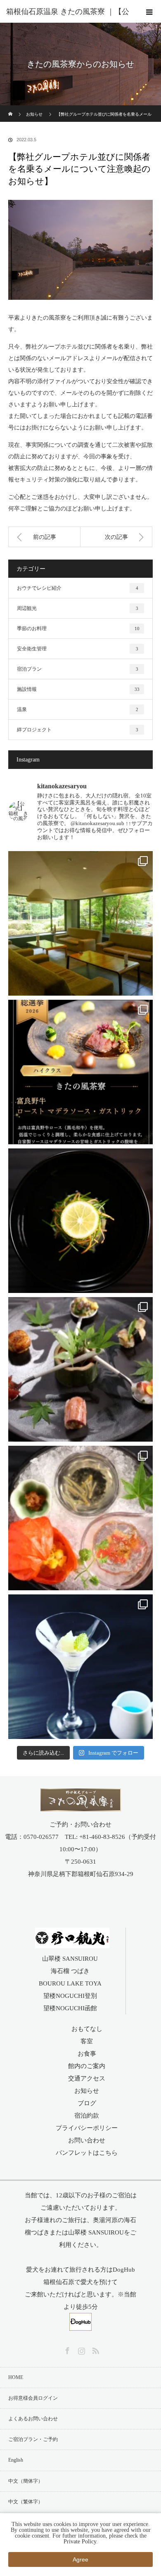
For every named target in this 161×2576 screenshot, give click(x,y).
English (16, 2460)
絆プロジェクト (78, 730)
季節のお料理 (78, 629)
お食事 (87, 2054)
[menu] (149, 12)
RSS (95, 2349)
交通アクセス (87, 2078)
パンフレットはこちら (87, 2153)
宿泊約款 (87, 2116)
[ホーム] (11, 108)
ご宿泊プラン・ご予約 (33, 2439)
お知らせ (87, 2091)
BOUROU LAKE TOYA (70, 1983)
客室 (87, 2041)
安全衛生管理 (78, 649)
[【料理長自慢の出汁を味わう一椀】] (80, 1221)
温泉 (78, 709)
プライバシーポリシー (87, 2128)
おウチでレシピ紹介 (78, 588)
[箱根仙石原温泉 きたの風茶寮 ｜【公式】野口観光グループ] (81, 1806)
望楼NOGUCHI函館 (70, 2008)
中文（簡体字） (26, 2481)
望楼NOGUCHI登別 (70, 1996)
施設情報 (78, 689)
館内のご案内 (87, 2066)
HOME (16, 2377)
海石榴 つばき (70, 1971)
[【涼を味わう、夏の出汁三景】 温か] (80, 1518)
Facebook (66, 2349)
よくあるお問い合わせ (33, 2419)
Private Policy (80, 2542)
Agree (80, 2559)
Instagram (80, 2349)
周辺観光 (78, 608)
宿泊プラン (78, 669)
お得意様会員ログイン (33, 2398)
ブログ (87, 2103)
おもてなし (87, 2029)
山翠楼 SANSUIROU (70, 1959)
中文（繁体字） (26, 2502)
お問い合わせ (87, 2140)
